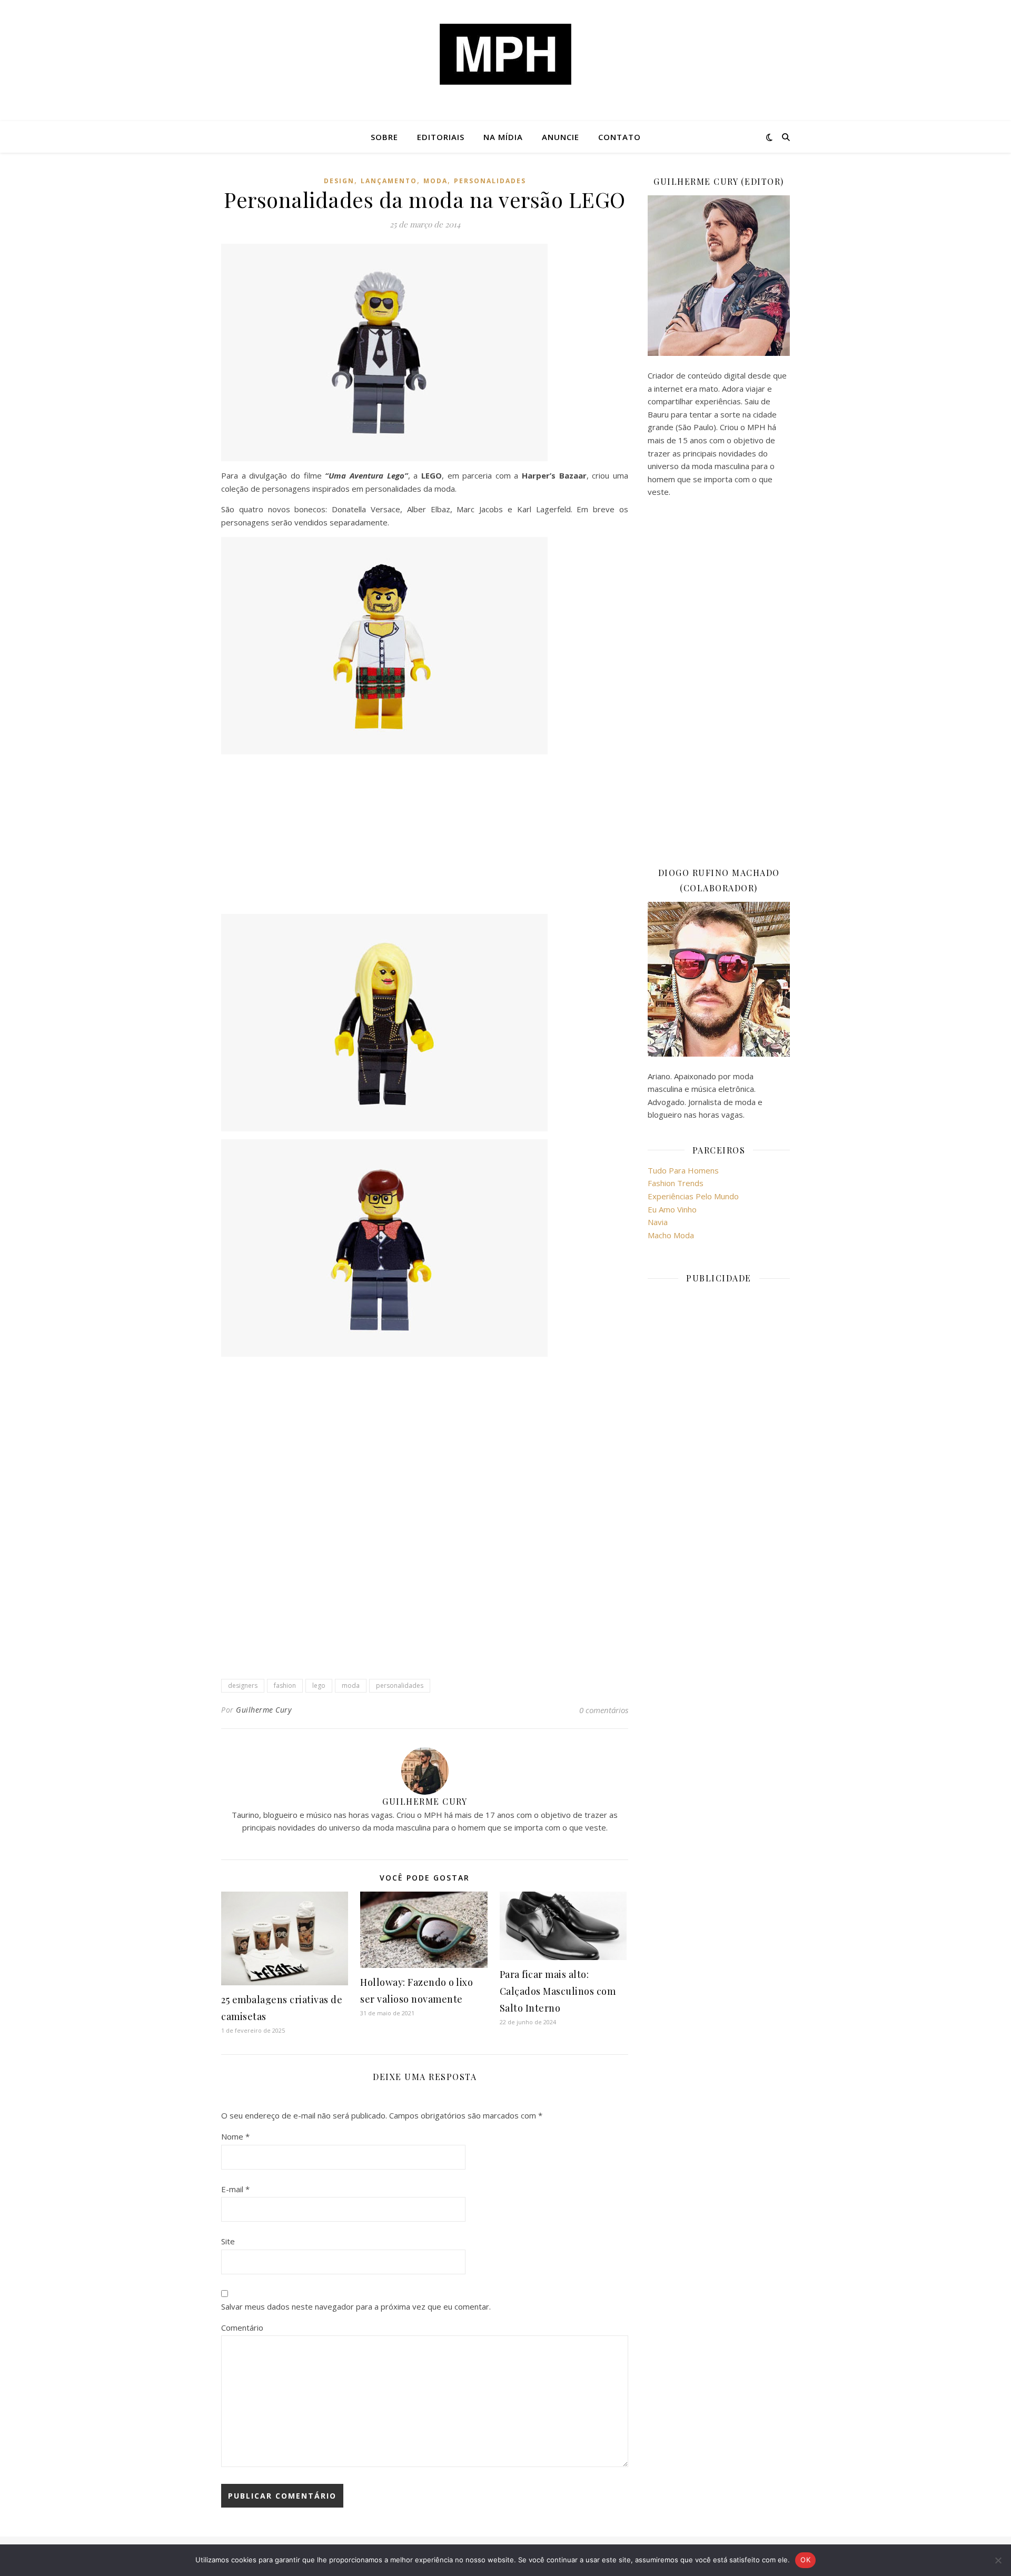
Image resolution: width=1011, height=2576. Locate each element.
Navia (658, 1222)
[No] (998, 2560)
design (339, 181)
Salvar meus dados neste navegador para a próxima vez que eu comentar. (356, 2306)
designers (243, 1685)
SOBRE (384, 137)
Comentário (242, 2328)
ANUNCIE (561, 137)
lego (319, 1685)
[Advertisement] (425, 836)
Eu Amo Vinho (672, 1209)
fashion (285, 1685)
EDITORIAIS (441, 137)
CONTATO (620, 137)
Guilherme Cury (264, 1710)
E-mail (235, 2189)
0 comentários (604, 1710)
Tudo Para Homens (683, 1170)
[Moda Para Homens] (506, 54)
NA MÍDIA (503, 137)
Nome (235, 2136)
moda (435, 181)
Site (228, 2241)
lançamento (389, 181)
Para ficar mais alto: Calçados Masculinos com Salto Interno (558, 1991)
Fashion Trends (676, 1183)
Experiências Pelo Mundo (693, 1196)
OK (805, 2560)
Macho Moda (671, 1235)
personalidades (490, 181)
